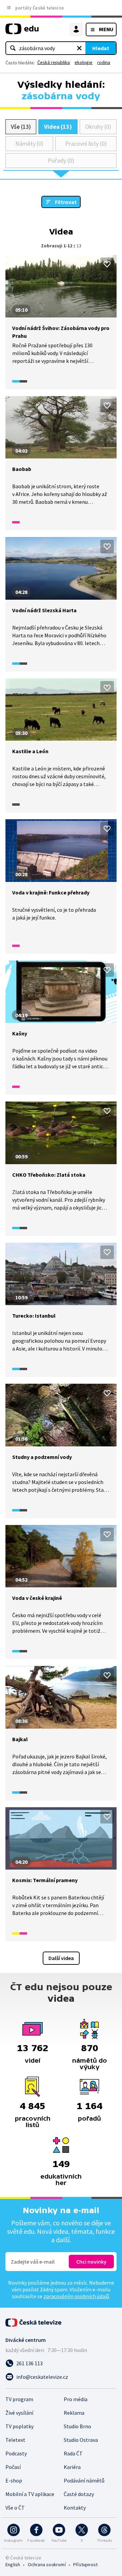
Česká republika (54, 62)
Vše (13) (21, 127)
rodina (104, 62)
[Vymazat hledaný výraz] (79, 48)
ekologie (84, 62)
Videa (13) (58, 127)
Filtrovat (66, 202)
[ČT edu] (22, 32)
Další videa (61, 1958)
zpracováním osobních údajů (76, 2296)
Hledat (101, 48)
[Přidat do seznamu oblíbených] (107, 264)
